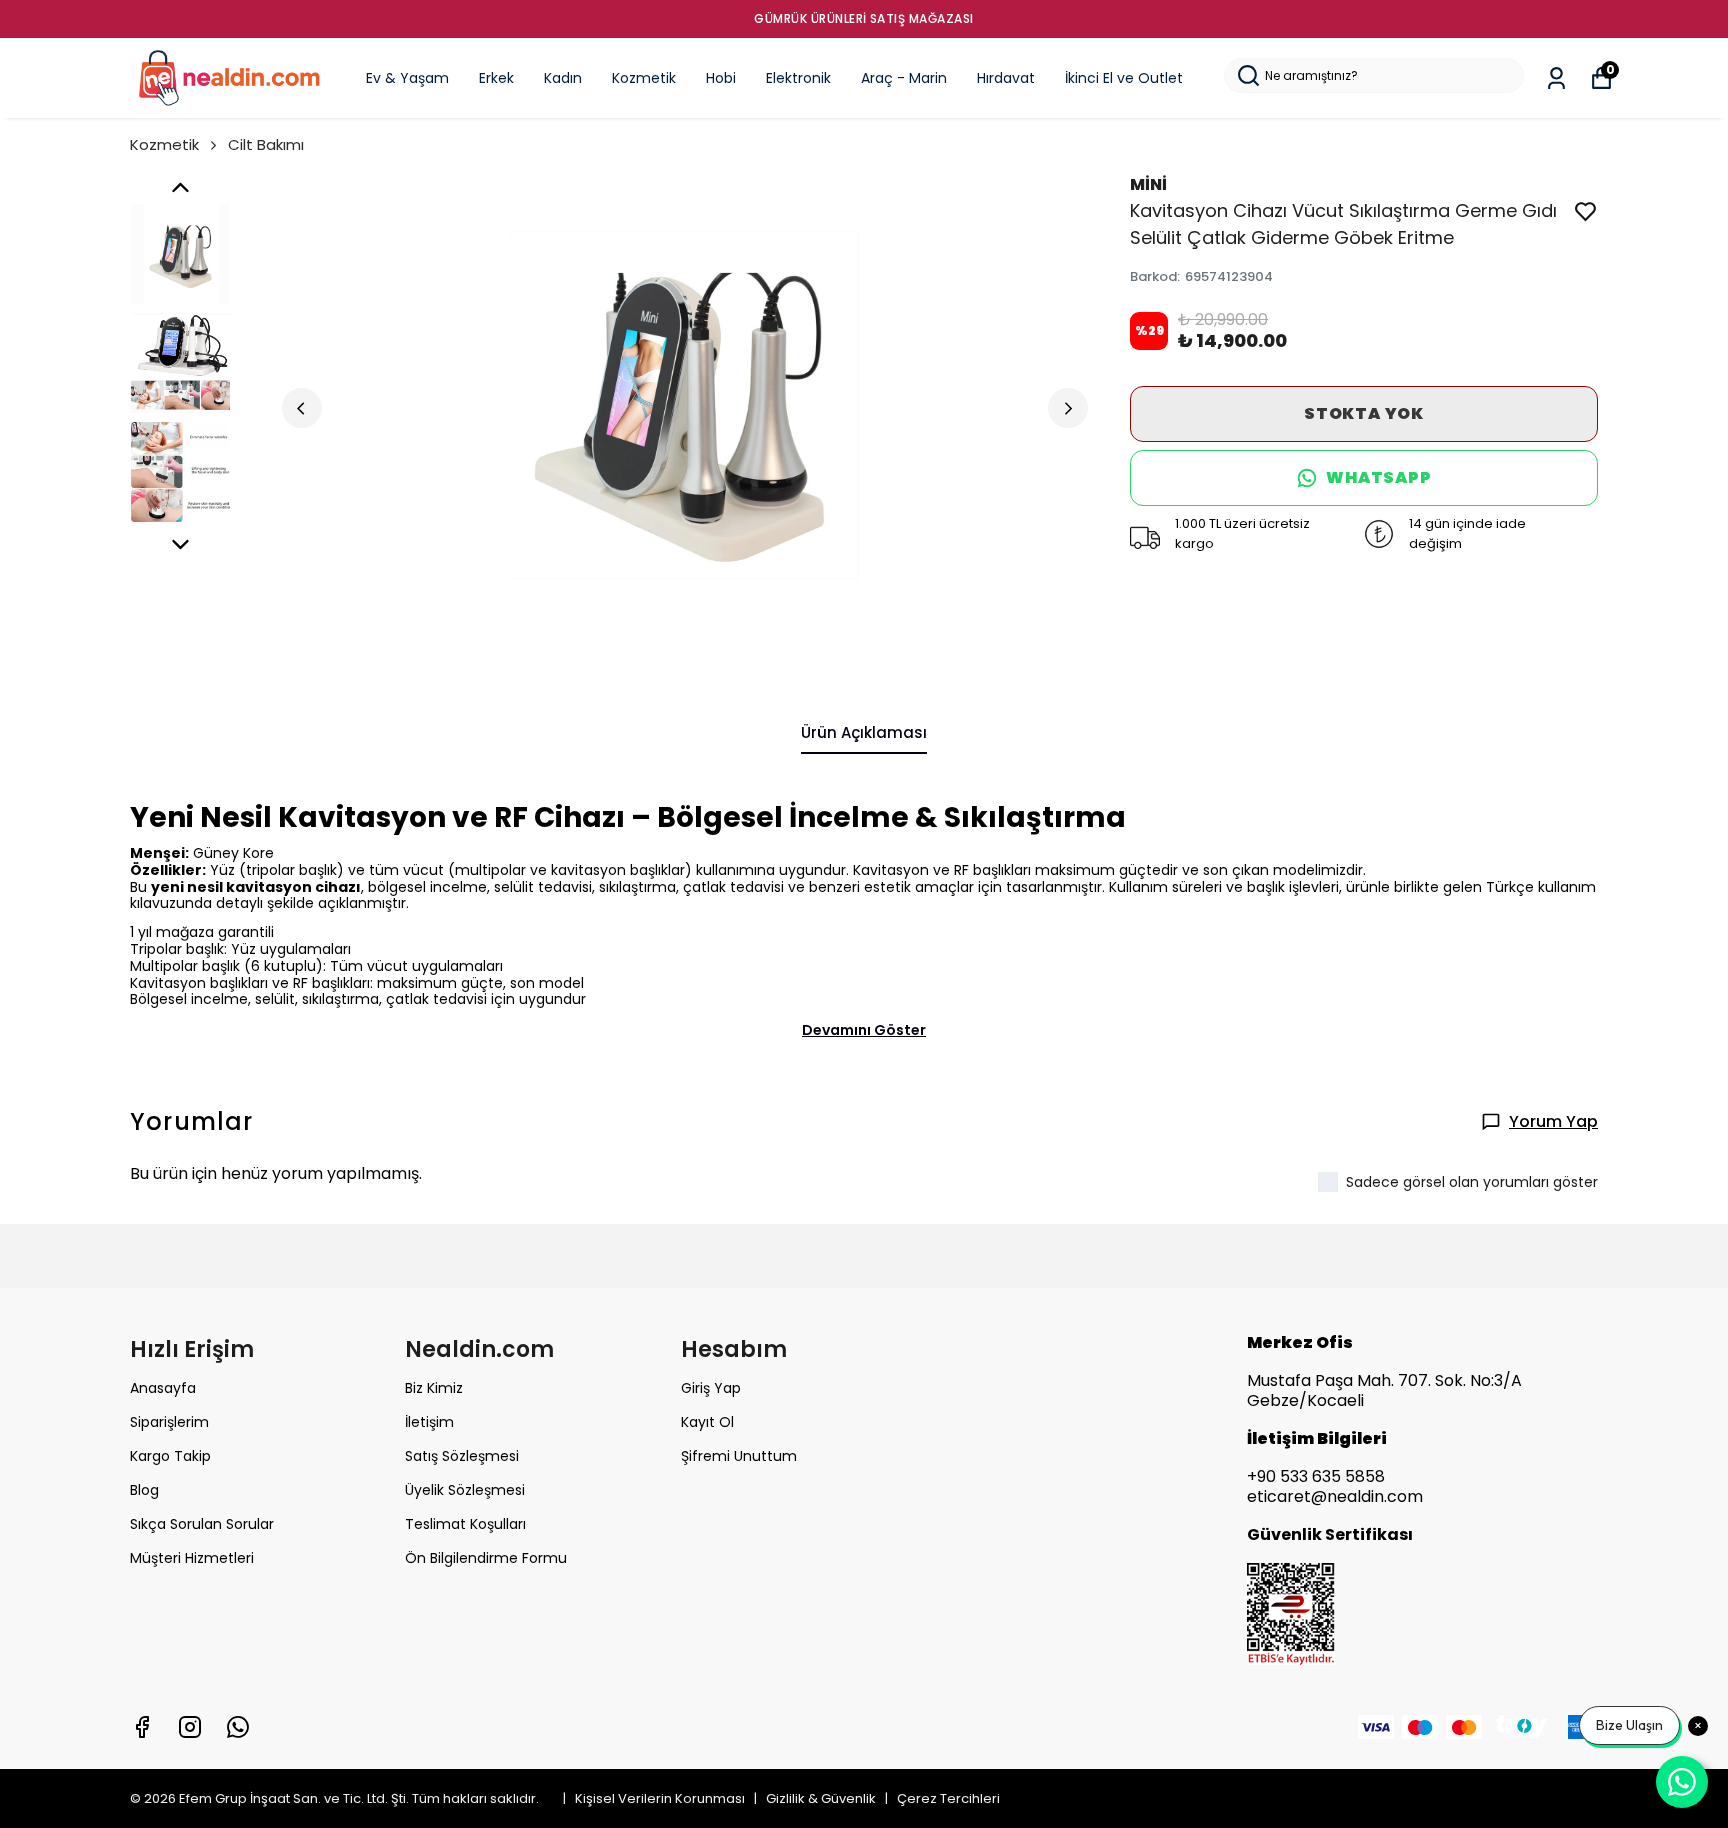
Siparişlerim (169, 1422)
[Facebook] (142, 1727)
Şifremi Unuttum (739, 1456)
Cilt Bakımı (266, 144)
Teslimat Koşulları (465, 1524)
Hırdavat (1006, 78)
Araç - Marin (904, 78)
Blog (144, 1490)
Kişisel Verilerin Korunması (661, 1798)
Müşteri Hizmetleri (192, 1558)
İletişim (429, 1422)
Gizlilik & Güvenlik (822, 1798)
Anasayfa (163, 1388)
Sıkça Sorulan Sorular (202, 1524)
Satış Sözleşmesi (462, 1456)
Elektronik (798, 78)
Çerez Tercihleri (948, 1798)
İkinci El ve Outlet (1124, 78)
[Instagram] (190, 1727)
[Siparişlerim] (1556, 78)
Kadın (563, 78)
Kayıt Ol (707, 1422)
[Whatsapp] (238, 1727)
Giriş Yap (711, 1388)
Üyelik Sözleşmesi (465, 1490)
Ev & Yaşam (407, 78)
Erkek (496, 78)
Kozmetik (644, 78)
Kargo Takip (170, 1456)
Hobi (721, 78)
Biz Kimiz (434, 1388)
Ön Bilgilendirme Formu (486, 1558)
